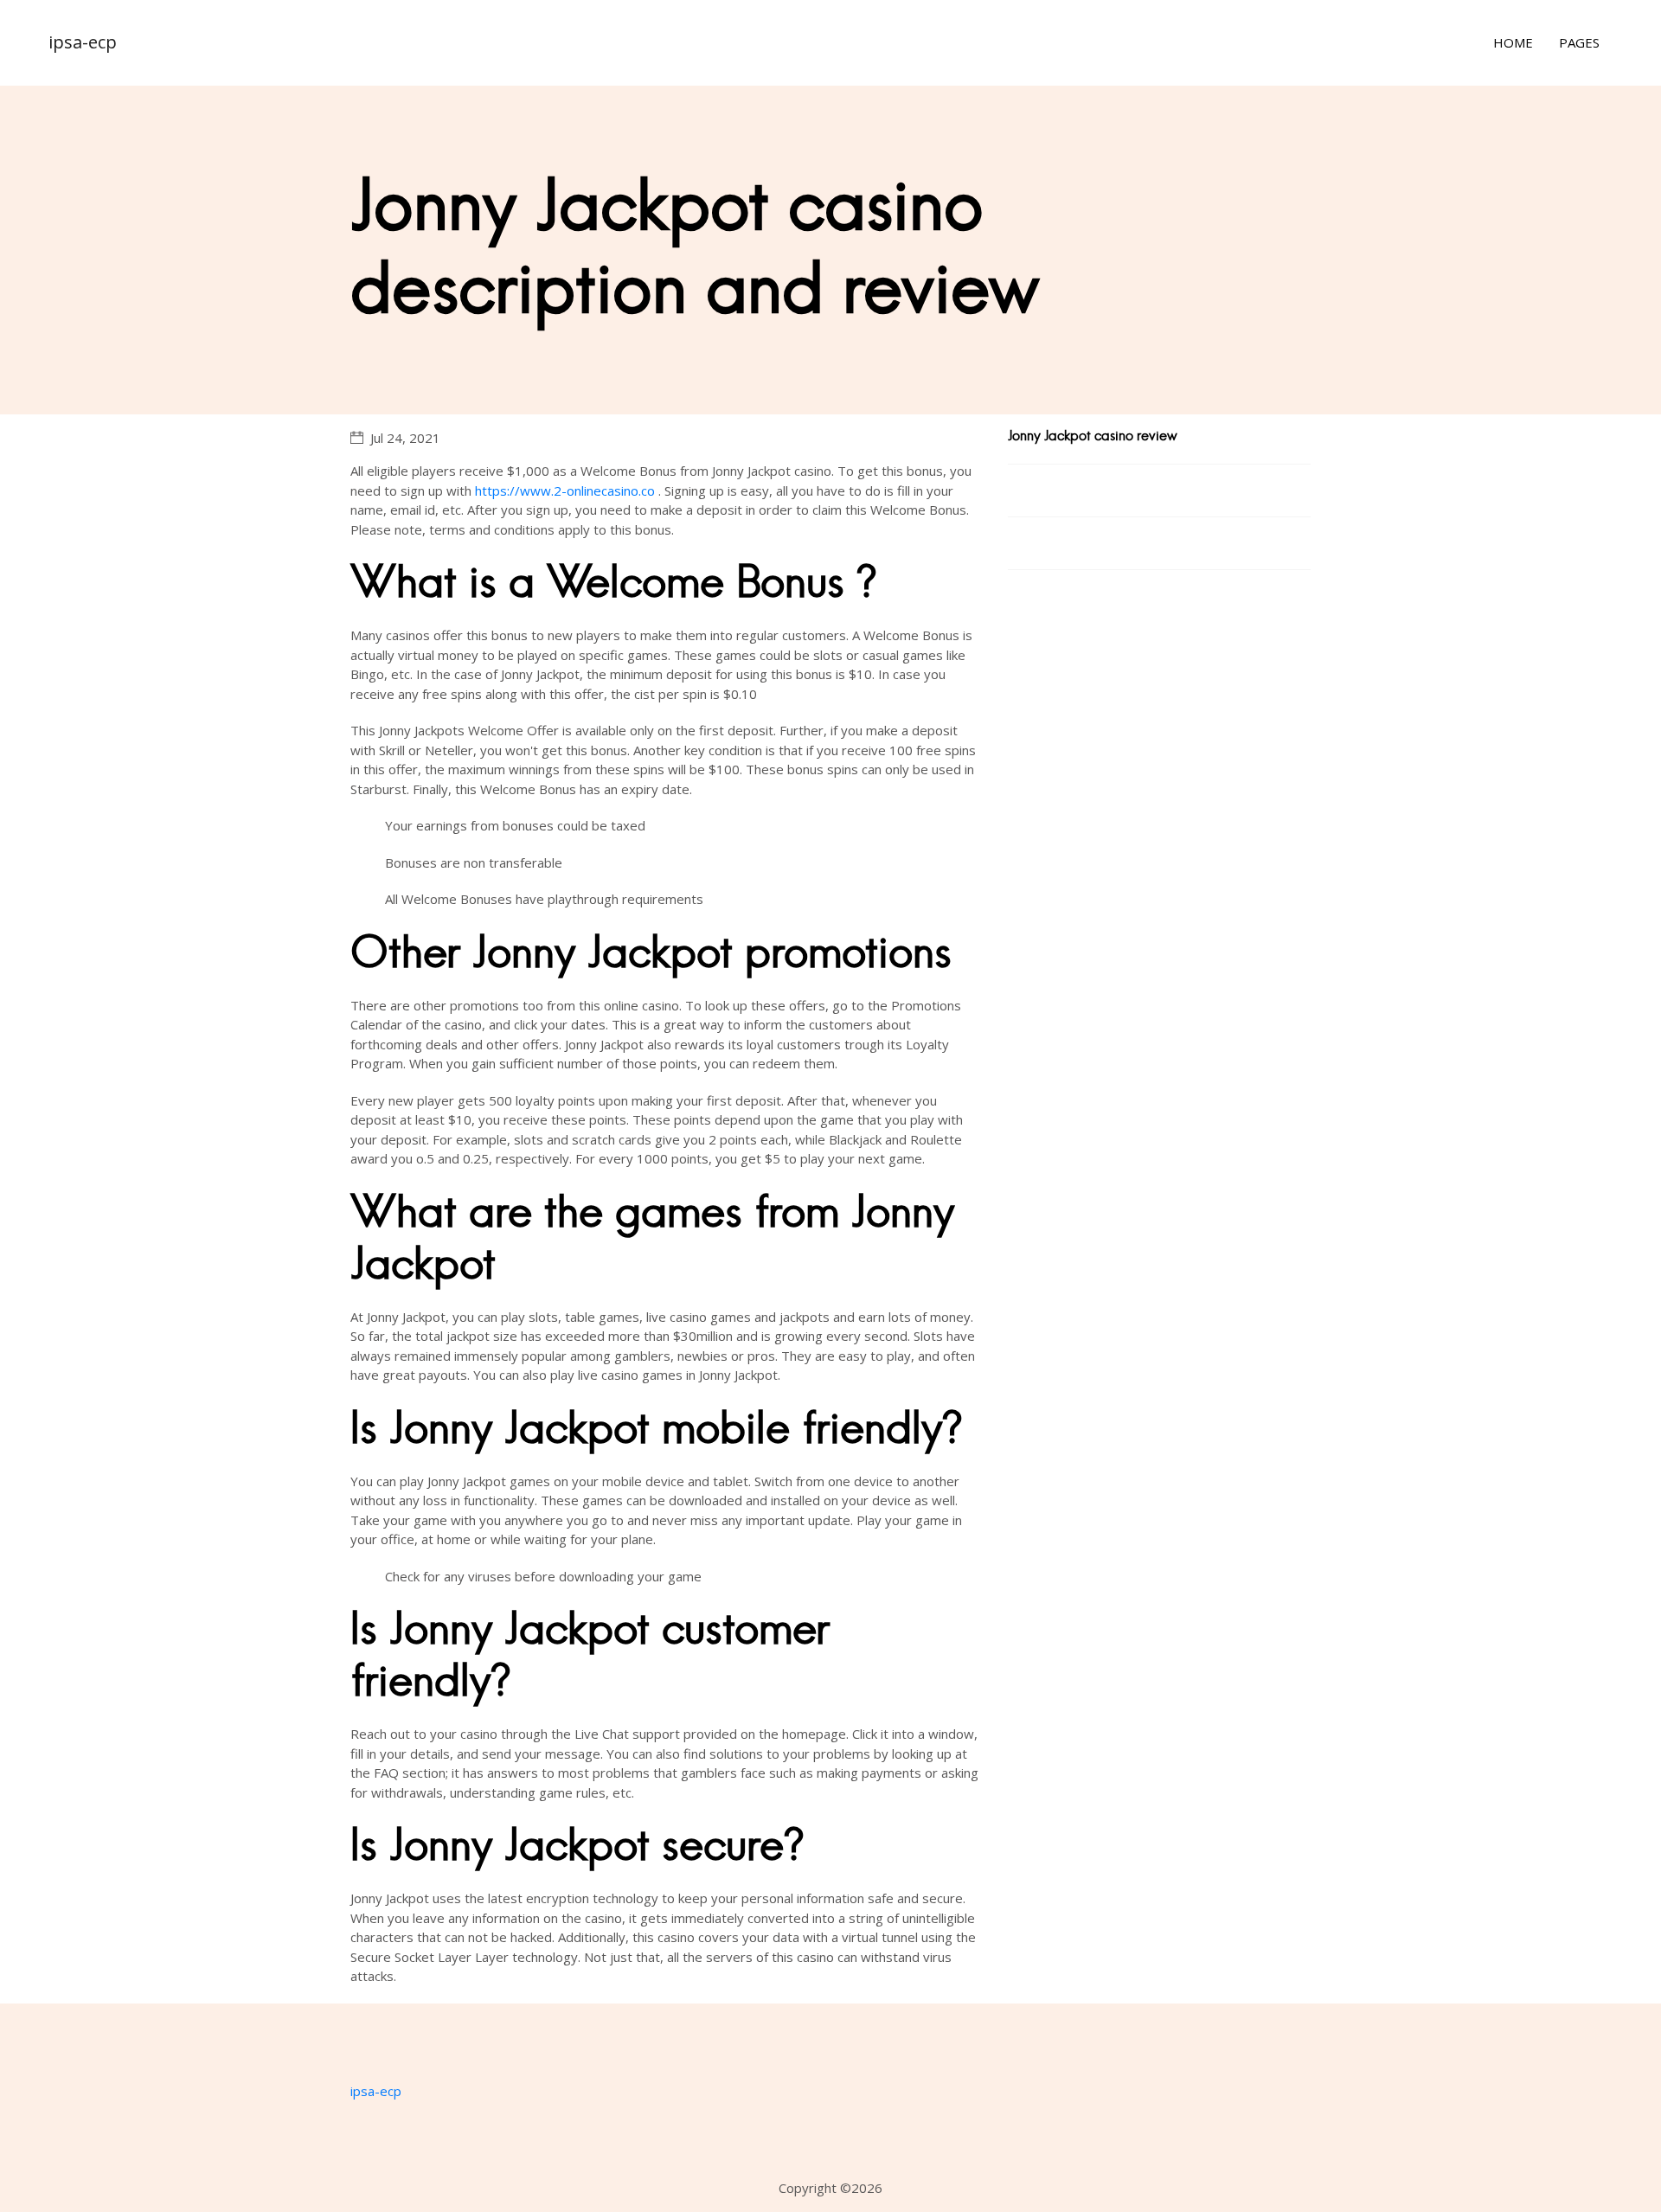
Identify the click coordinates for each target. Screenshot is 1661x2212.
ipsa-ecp (83, 42)
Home (1513, 42)
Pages (1579, 42)
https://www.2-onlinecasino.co (565, 490)
